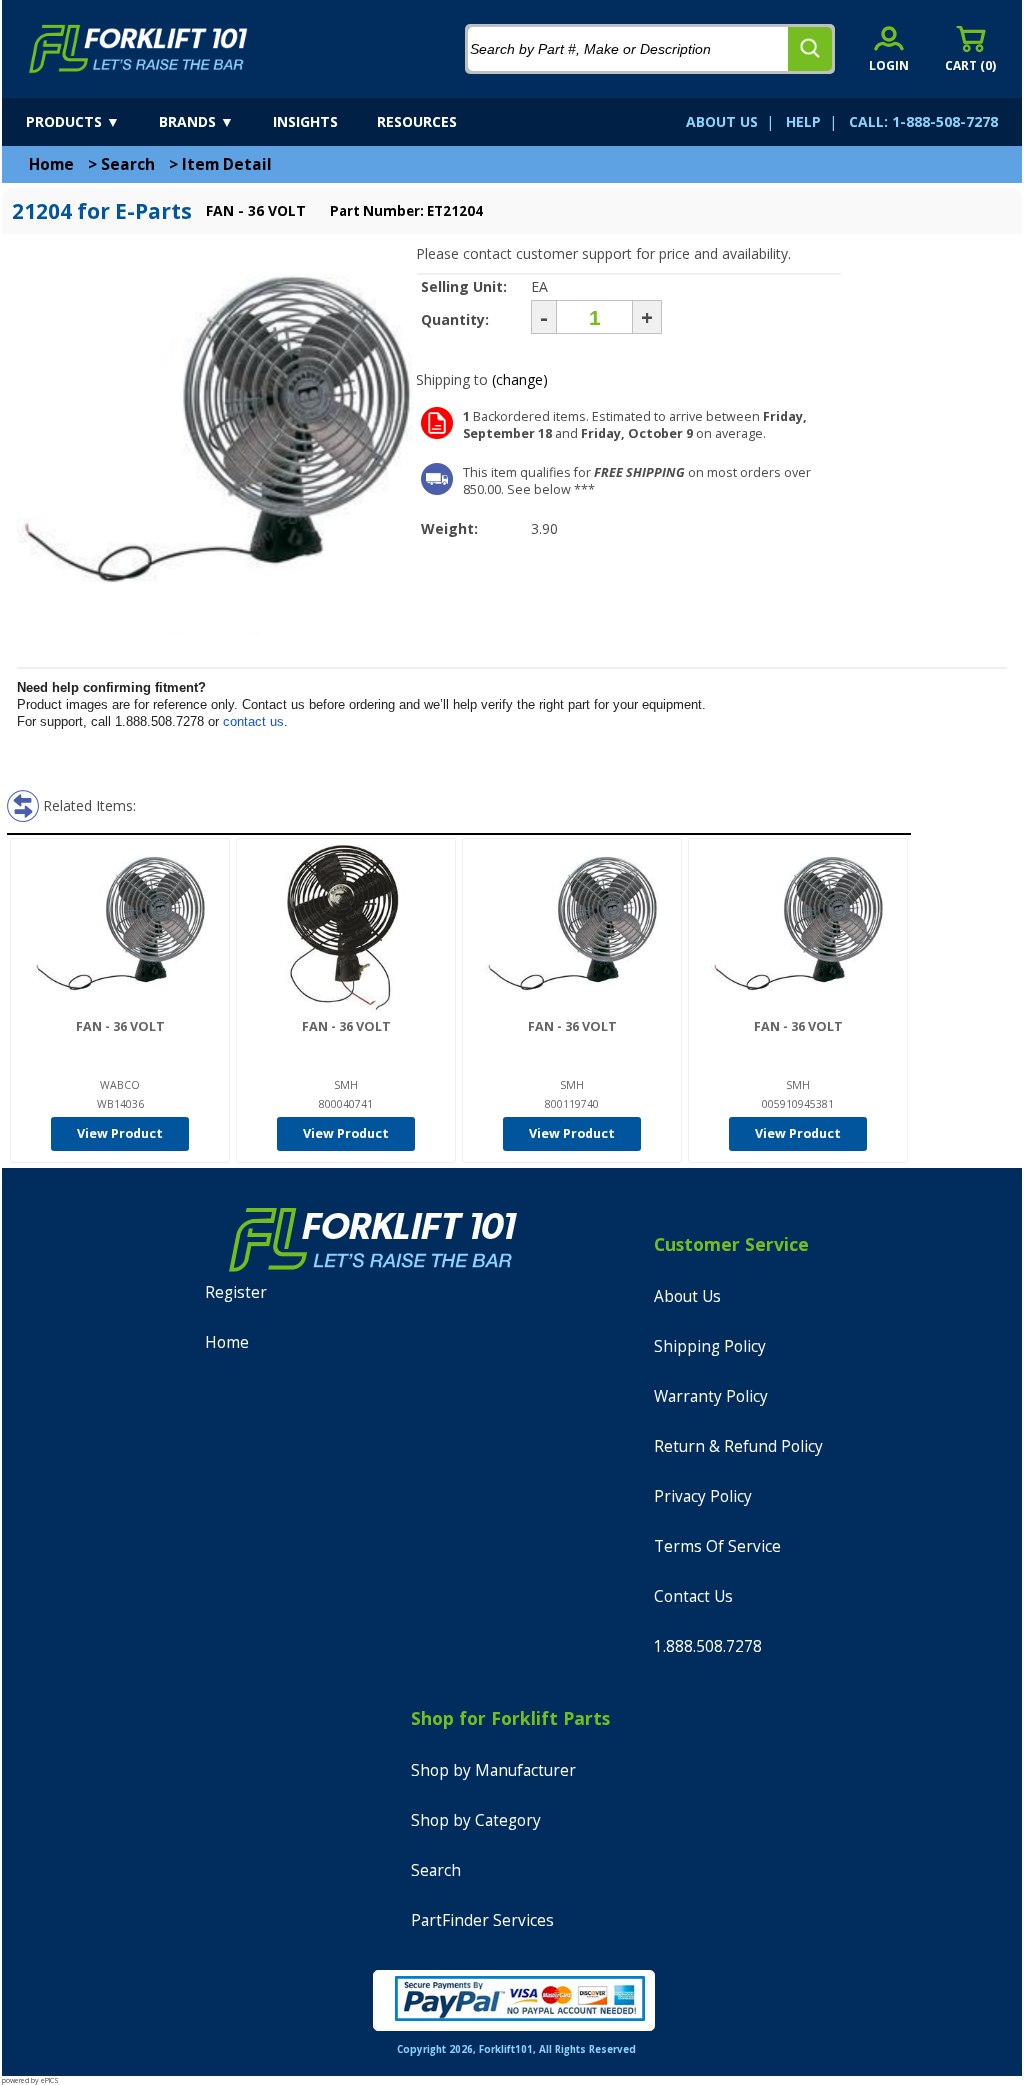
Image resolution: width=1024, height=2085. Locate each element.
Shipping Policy (710, 1346)
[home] (138, 49)
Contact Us (693, 1596)
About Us (687, 1296)
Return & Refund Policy (738, 1446)
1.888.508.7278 (708, 1646)
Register (236, 1292)
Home (51, 164)
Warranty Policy (711, 1396)
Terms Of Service (717, 1546)
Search (128, 164)
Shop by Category (476, 1820)
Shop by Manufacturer (493, 1770)
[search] (810, 49)
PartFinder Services (482, 1920)
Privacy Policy (703, 1496)
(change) (520, 379)
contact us (253, 721)
